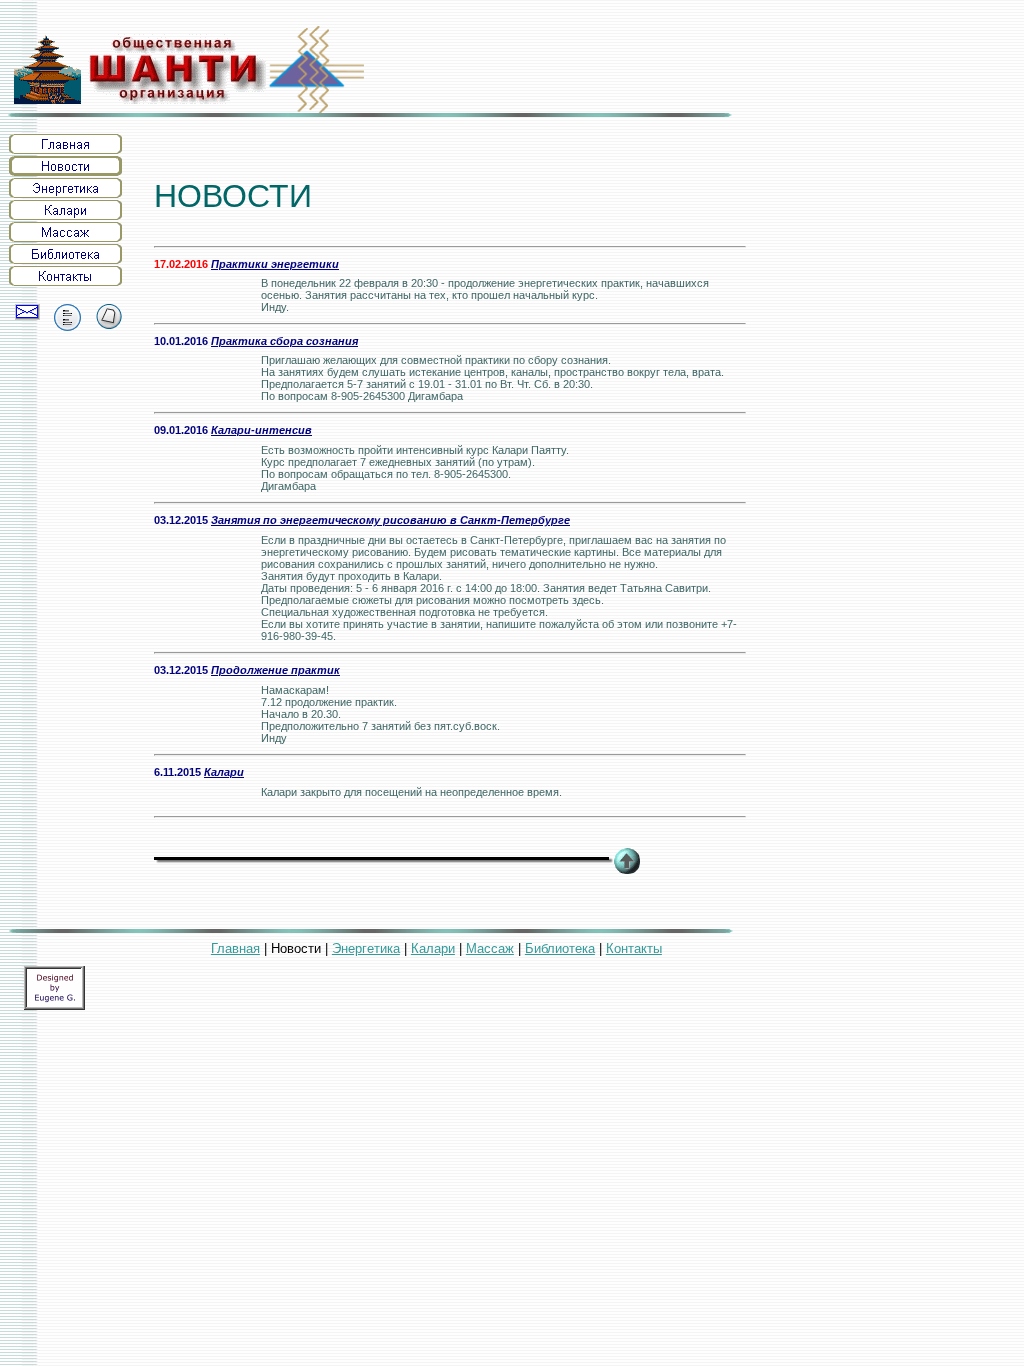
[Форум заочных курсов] (109, 314)
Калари (433, 948)
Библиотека (560, 948)
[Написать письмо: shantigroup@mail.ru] (27, 312)
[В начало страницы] (627, 868)
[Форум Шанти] (67, 325)
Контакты (634, 948)
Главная (235, 948)
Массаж (490, 948)
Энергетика (366, 948)
